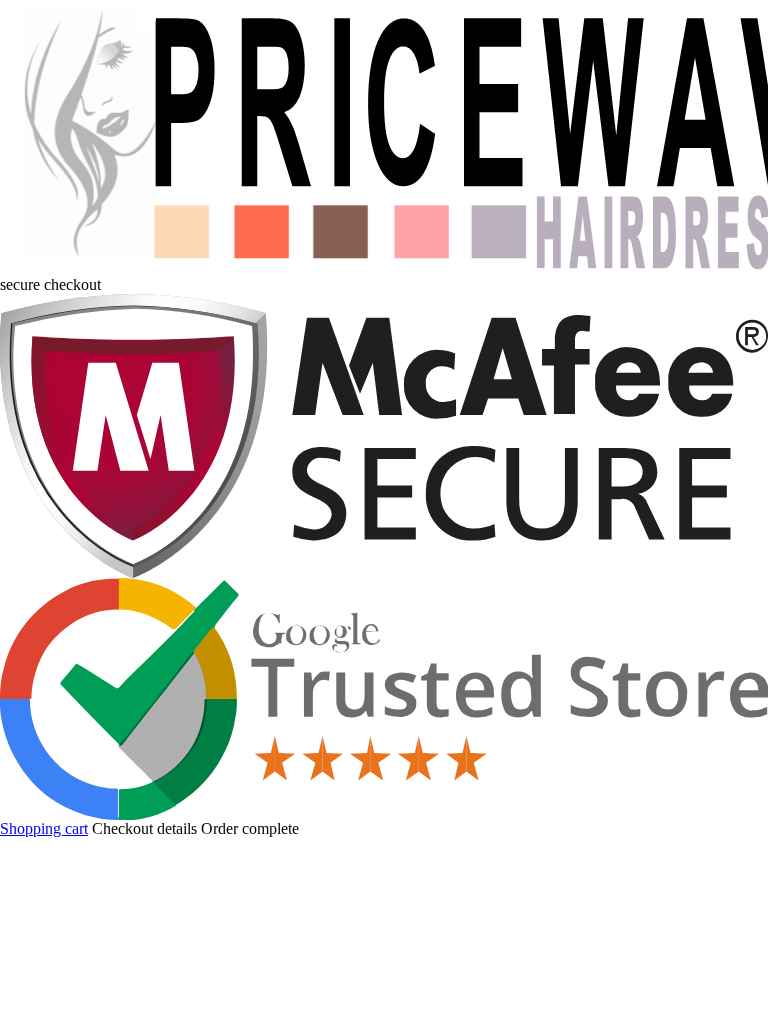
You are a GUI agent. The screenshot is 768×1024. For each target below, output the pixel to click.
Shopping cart (44, 828)
